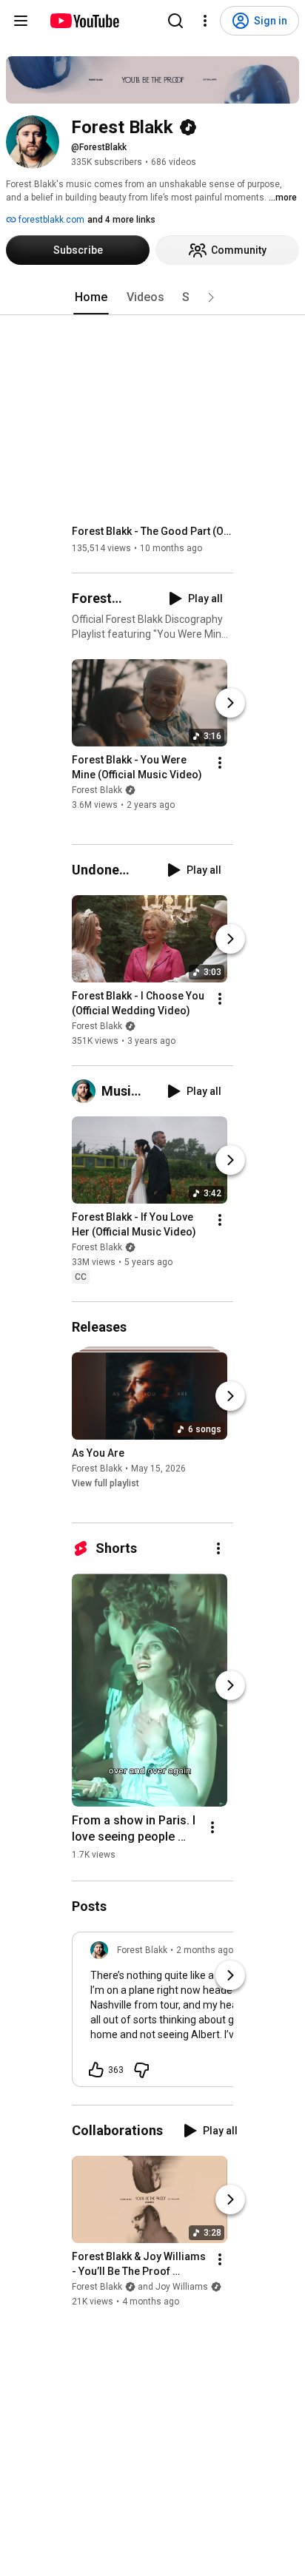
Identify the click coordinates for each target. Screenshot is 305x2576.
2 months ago (205, 1950)
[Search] (175, 21)
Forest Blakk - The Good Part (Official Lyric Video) (153, 531)
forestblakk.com (50, 220)
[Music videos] (87, 1091)
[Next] (230, 703)
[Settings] (205, 21)
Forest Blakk (97, 790)
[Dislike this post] (141, 2070)
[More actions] (220, 763)
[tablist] (152, 297)
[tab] (91, 297)
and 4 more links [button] (121, 220)
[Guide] (21, 21)
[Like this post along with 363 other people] (96, 2070)
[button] (211, 297)
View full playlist (105, 1483)
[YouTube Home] (84, 21)
